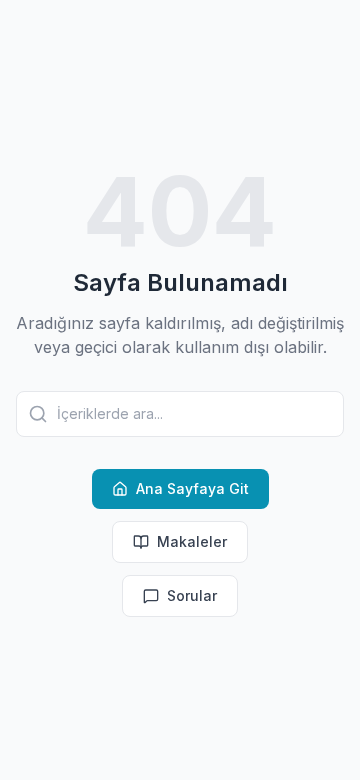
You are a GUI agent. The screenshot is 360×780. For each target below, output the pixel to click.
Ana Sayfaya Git (192, 488)
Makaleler (192, 541)
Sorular (192, 595)
